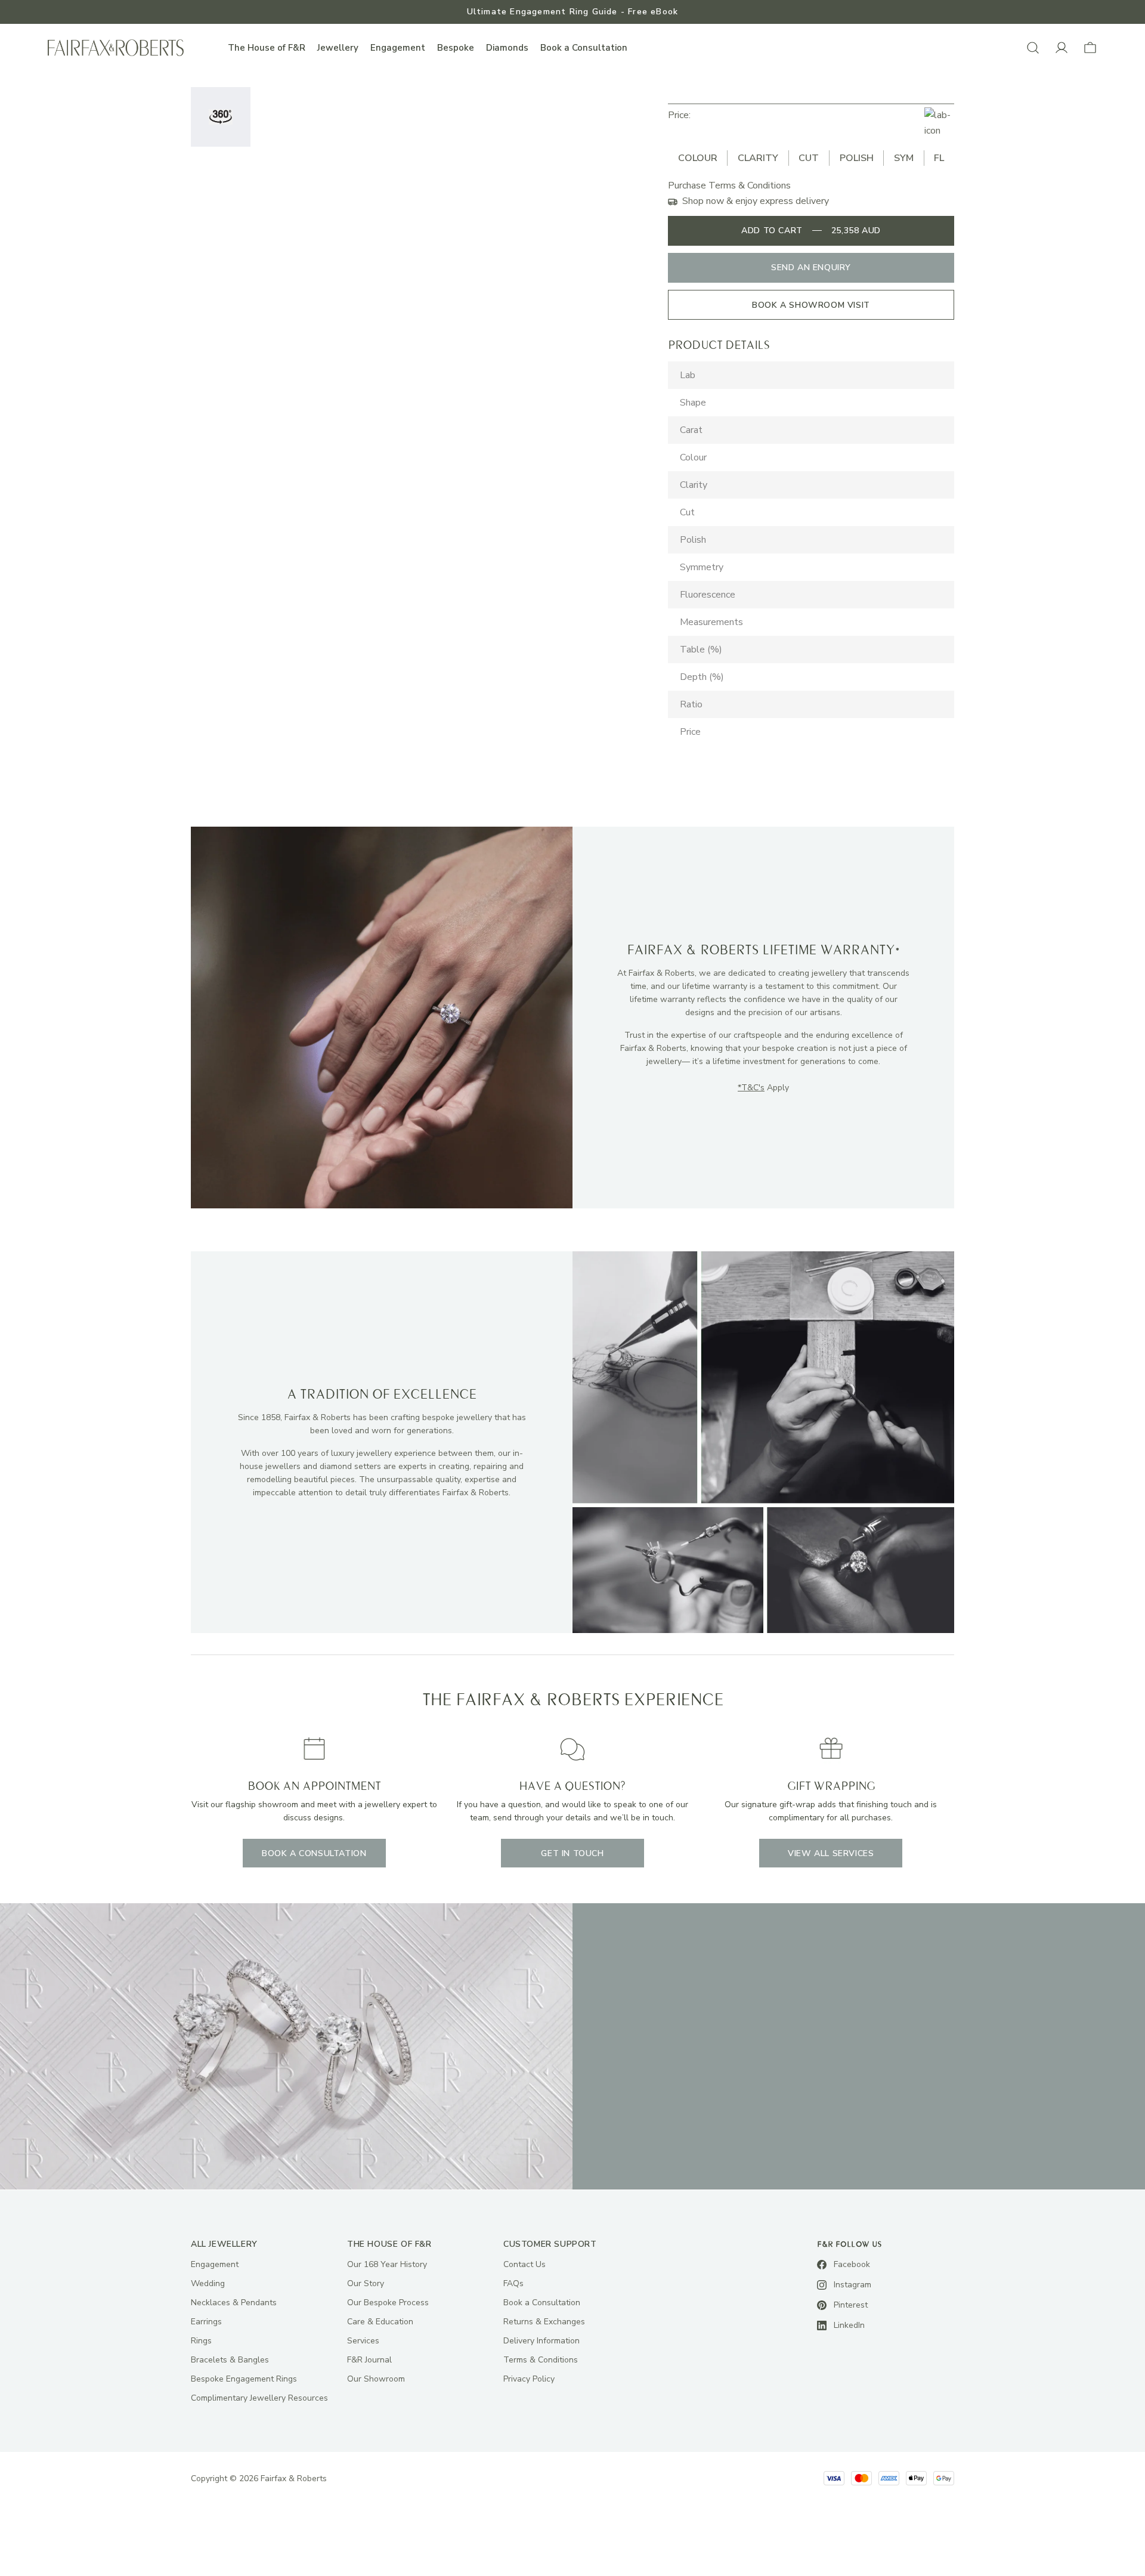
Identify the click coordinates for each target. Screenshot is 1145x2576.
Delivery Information (541, 2341)
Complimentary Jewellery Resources (259, 2398)
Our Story (366, 2283)
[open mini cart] (1090, 48)
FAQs (513, 2283)
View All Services (831, 1853)
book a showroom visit (811, 305)
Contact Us (524, 2264)
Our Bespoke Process (388, 2303)
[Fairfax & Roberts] (116, 48)
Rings (201, 2341)
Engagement (398, 48)
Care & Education (380, 2322)
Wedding (208, 2283)
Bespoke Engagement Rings (244, 2379)
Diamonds (507, 48)
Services (363, 2341)
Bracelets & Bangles (230, 2360)
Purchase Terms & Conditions (729, 185)
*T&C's (751, 1088)
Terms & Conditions (541, 2360)
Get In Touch (572, 1853)
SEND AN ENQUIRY (811, 268)
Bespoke (456, 48)
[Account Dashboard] (1062, 48)
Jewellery (338, 48)
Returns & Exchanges (544, 2322)
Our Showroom (376, 2379)
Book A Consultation (314, 1853)
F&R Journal (369, 2360)
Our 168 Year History (387, 2264)
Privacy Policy (529, 2379)
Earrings (206, 2322)
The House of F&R (267, 48)
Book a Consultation (584, 48)
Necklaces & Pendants (234, 2303)
